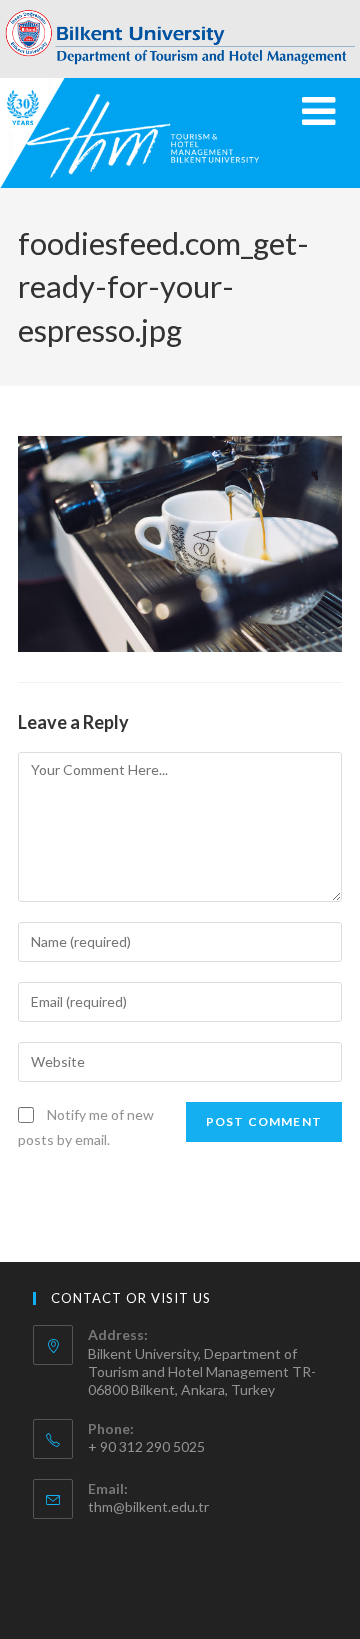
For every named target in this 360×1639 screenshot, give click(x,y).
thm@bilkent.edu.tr (148, 1506)
